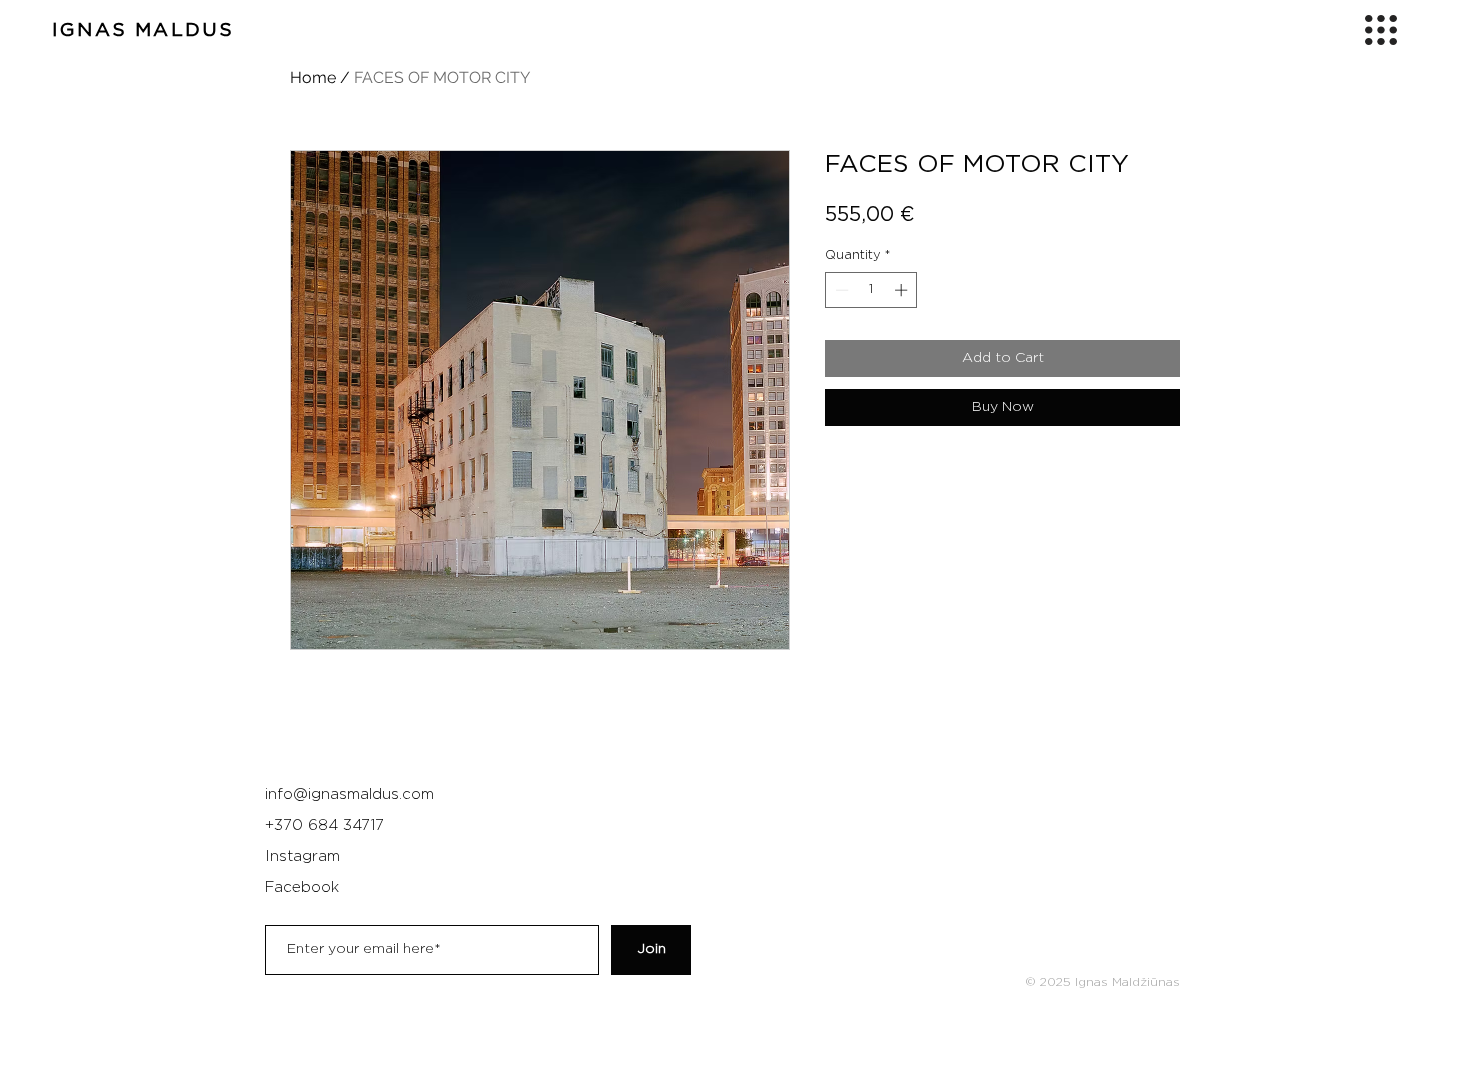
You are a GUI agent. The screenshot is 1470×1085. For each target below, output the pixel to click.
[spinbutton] (871, 290)
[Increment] (903, 290)
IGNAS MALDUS (143, 30)
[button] (1381, 30)
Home (313, 77)
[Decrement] (840, 290)
